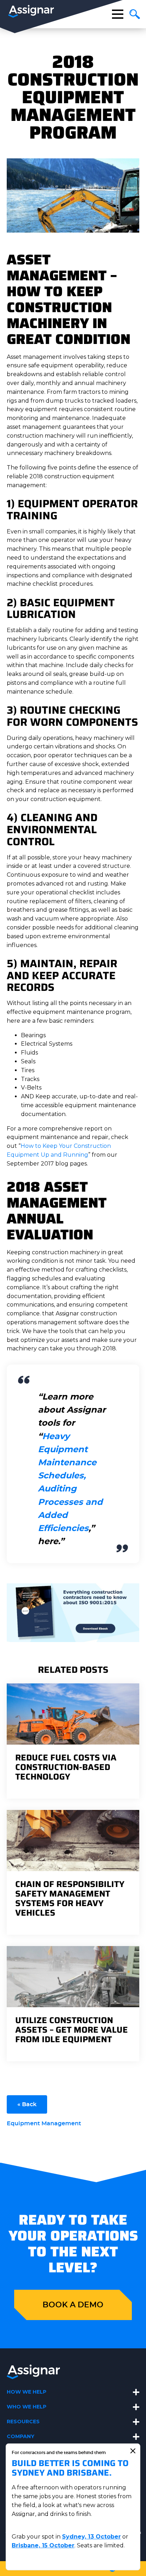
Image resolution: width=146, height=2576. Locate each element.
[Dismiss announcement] (133, 2451)
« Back (27, 2104)
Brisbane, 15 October (43, 2545)
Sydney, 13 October (91, 2537)
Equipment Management (44, 2124)
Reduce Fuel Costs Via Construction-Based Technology (66, 1767)
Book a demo (73, 2305)
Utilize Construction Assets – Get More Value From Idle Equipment (72, 2030)
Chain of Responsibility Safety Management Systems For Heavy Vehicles (70, 1899)
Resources (23, 2422)
